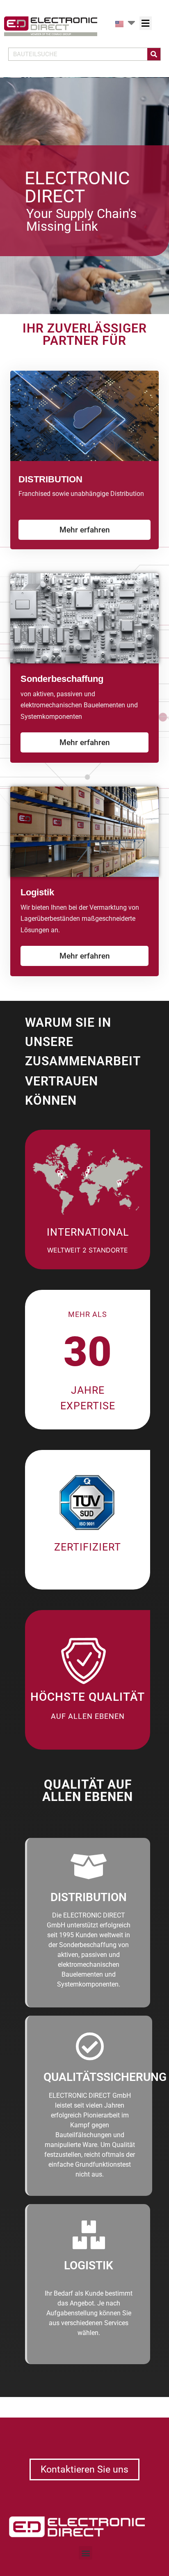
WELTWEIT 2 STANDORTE (88, 1250)
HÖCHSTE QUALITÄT (88, 1697)
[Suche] (154, 54)
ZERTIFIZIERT (88, 1547)
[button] (146, 23)
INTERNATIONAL (88, 1232)
